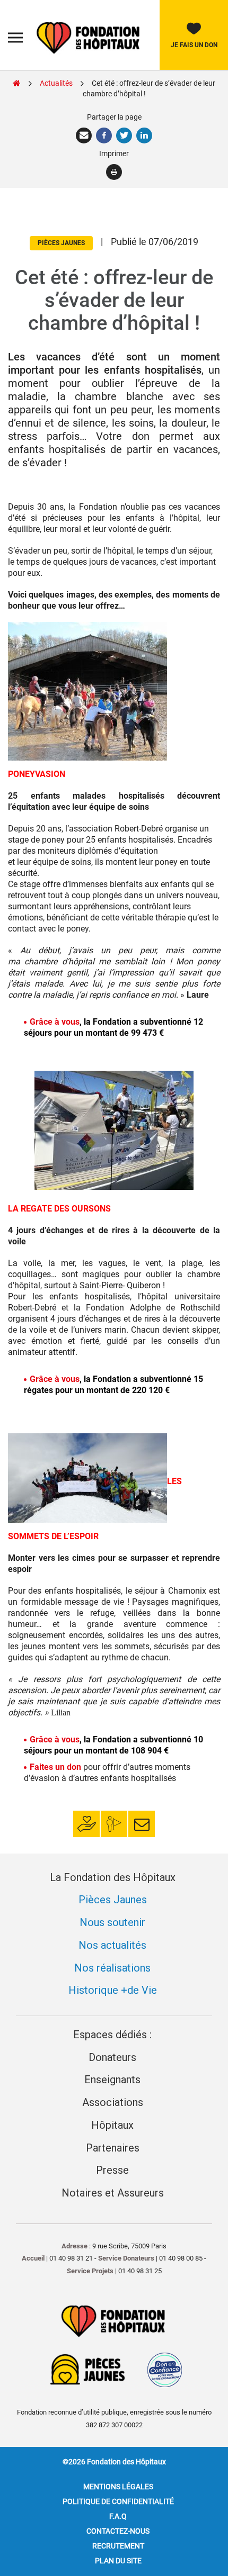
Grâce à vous (55, 1022)
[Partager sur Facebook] (105, 135)
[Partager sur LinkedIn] (144, 135)
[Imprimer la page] (114, 172)
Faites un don (55, 1767)
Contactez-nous (118, 2531)
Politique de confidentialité (118, 2501)
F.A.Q (118, 2516)
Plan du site (118, 2561)
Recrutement (118, 2546)
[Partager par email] (85, 135)
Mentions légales (118, 2487)
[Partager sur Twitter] (125, 135)
